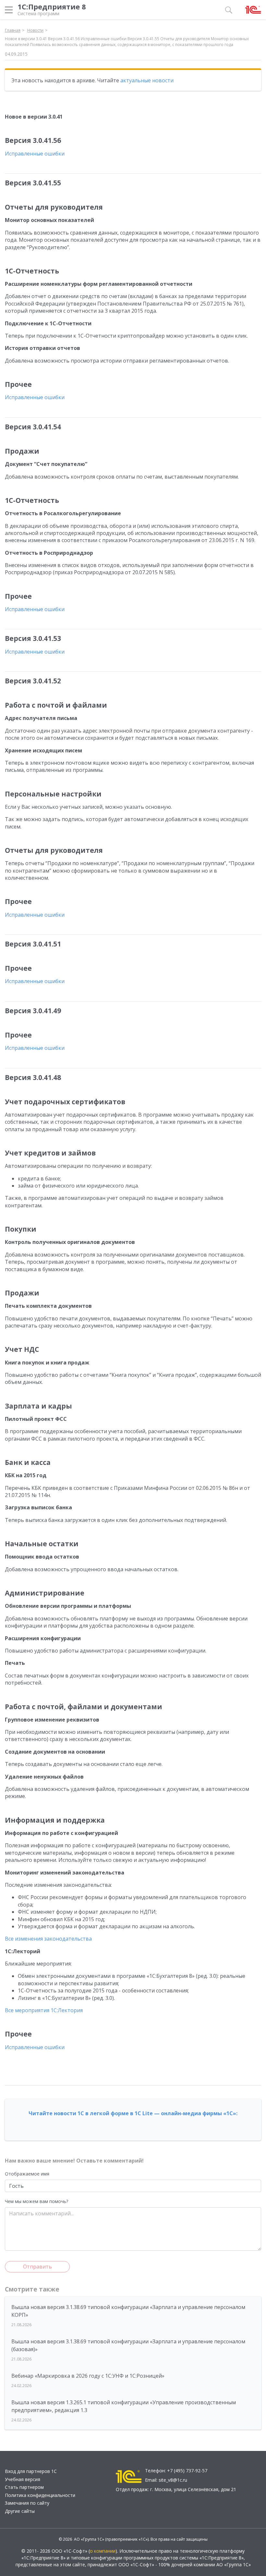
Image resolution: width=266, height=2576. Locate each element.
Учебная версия (23, 2479)
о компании (103, 2551)
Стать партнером (24, 2487)
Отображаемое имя (27, 2174)
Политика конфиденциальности (40, 2495)
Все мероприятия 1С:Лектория (44, 2010)
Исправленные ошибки (35, 154)
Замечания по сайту (27, 2503)
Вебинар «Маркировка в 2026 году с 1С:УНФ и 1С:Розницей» (88, 2376)
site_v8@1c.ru (173, 2480)
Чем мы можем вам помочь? (36, 2201)
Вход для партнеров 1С (31, 2471)
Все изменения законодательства (48, 1939)
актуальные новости (147, 80)
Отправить (37, 2267)
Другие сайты (20, 2511)
